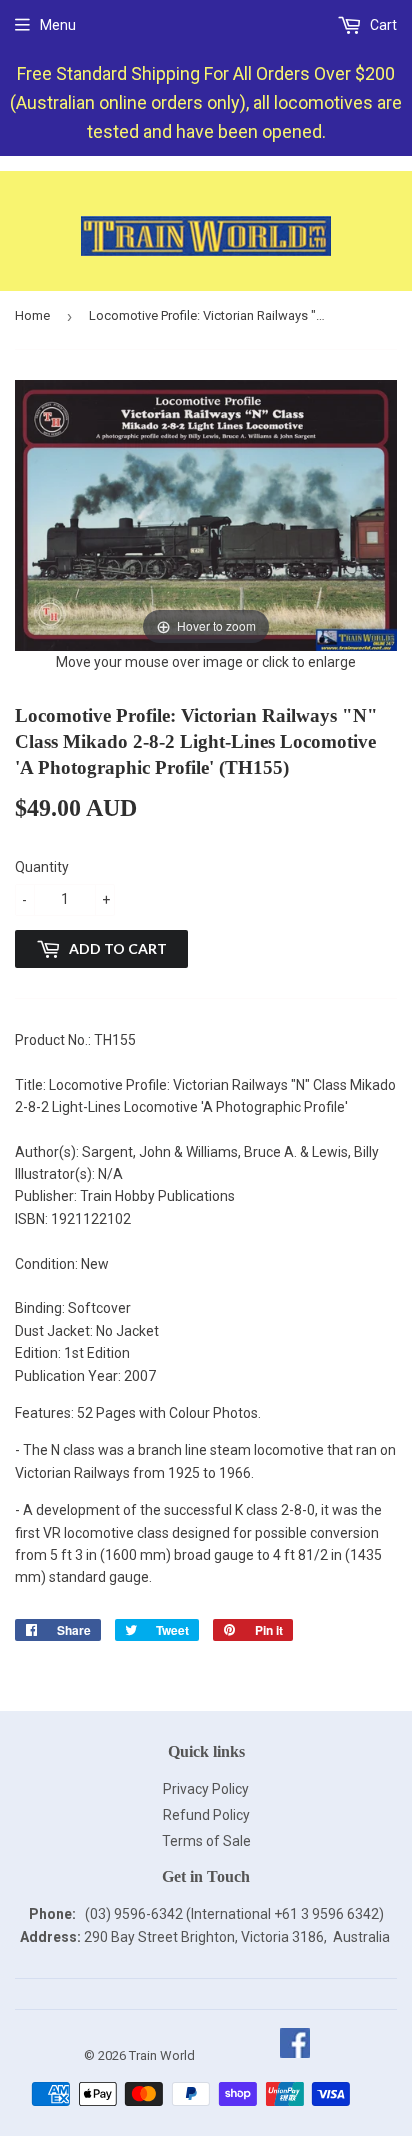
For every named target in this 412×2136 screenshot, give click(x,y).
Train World (162, 2055)
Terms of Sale (206, 1841)
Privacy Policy (206, 1789)
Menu (58, 25)
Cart (382, 25)
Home (32, 315)
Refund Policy (206, 1815)
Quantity (42, 867)
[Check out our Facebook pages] (294, 2055)
